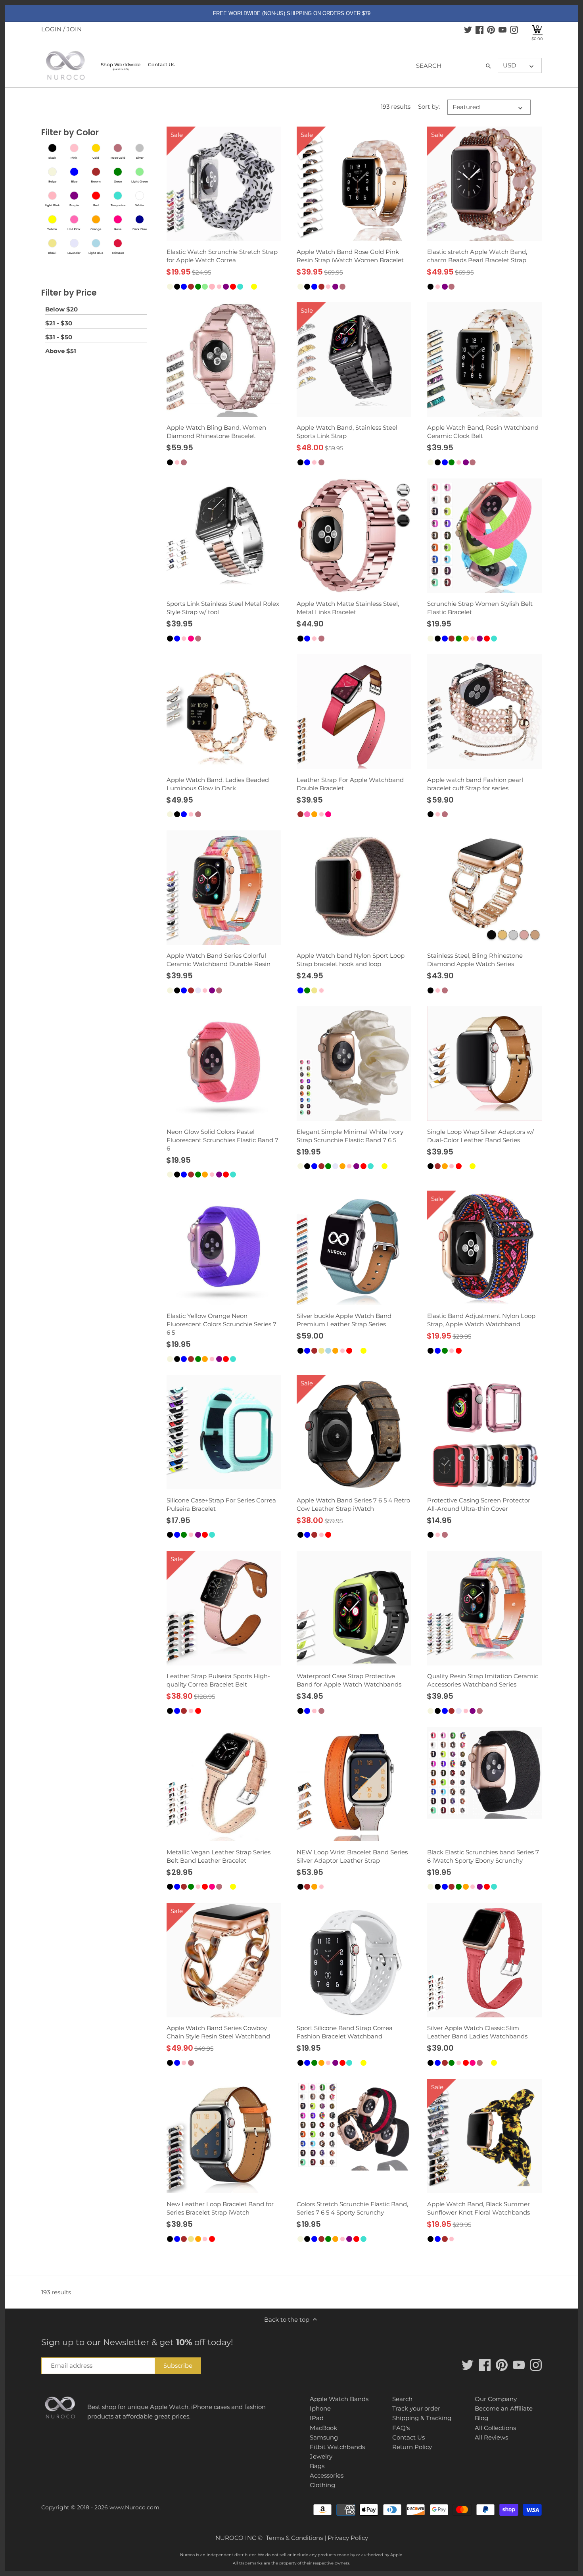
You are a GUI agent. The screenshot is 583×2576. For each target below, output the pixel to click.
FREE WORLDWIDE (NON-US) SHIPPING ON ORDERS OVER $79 (292, 13)
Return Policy (412, 2447)
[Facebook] (479, 29)
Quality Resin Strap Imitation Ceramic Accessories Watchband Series (483, 1680)
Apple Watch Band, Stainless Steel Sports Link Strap (347, 432)
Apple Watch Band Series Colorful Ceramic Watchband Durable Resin (219, 960)
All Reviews (491, 2437)
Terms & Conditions (294, 2538)
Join (74, 29)
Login (51, 29)
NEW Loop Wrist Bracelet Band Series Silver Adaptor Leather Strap (352, 1856)
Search (402, 2399)
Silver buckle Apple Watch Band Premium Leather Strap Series (344, 1320)
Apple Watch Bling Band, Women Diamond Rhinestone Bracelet (216, 432)
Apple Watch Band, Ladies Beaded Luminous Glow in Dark (218, 784)
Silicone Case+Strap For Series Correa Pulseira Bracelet (221, 1504)
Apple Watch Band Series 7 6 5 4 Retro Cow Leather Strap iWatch (353, 1504)
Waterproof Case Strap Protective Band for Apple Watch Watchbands (349, 1680)
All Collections (495, 2428)
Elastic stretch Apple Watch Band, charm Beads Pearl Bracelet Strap (477, 256)
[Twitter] (468, 29)
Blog (481, 2418)
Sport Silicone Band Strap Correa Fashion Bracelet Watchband (345, 2032)
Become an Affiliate (504, 2408)
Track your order (416, 2408)
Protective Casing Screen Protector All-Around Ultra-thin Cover (479, 1504)
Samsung (324, 2437)
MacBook (323, 2428)
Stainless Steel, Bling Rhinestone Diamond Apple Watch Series (475, 960)
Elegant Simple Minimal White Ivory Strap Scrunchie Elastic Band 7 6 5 (350, 1136)
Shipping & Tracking (422, 2418)
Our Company (496, 2399)
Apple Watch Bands (339, 2399)
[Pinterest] (491, 29)
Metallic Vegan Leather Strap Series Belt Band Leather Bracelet (219, 1856)
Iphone (320, 2408)
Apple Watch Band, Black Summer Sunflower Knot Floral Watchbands (478, 2208)
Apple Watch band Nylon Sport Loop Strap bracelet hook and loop (351, 960)
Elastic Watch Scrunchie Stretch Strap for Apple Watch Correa (222, 256)
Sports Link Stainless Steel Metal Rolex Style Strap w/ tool (223, 608)
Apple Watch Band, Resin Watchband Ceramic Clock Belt (483, 432)
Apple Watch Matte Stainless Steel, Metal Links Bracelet (348, 608)
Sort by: (429, 107)
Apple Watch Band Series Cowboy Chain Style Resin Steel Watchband (218, 2032)
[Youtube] (502, 29)
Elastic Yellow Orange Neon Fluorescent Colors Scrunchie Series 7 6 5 (222, 1324)
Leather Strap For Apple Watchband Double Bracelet (350, 784)
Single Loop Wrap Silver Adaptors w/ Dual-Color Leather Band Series (480, 1136)
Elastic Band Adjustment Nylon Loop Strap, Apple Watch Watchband (481, 1320)
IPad (317, 2418)
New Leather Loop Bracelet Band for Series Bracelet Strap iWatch (220, 2208)
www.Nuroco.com (134, 2507)
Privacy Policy (348, 2538)
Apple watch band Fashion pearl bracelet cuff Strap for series (475, 784)
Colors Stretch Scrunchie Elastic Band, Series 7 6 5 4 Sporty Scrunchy (352, 2208)
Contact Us (408, 2437)
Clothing (322, 2485)
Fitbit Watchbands (337, 2447)
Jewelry (321, 2456)
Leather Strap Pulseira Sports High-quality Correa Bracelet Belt (218, 1680)
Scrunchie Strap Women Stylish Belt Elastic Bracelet (480, 608)
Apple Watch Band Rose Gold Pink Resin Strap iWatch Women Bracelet (350, 256)
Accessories (327, 2475)
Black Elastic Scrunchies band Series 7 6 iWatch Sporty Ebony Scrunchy (483, 1856)
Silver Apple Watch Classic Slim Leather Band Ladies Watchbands (477, 2032)
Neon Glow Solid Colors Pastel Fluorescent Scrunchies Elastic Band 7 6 (222, 1140)
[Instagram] (514, 29)
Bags (317, 2466)
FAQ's (401, 2428)
